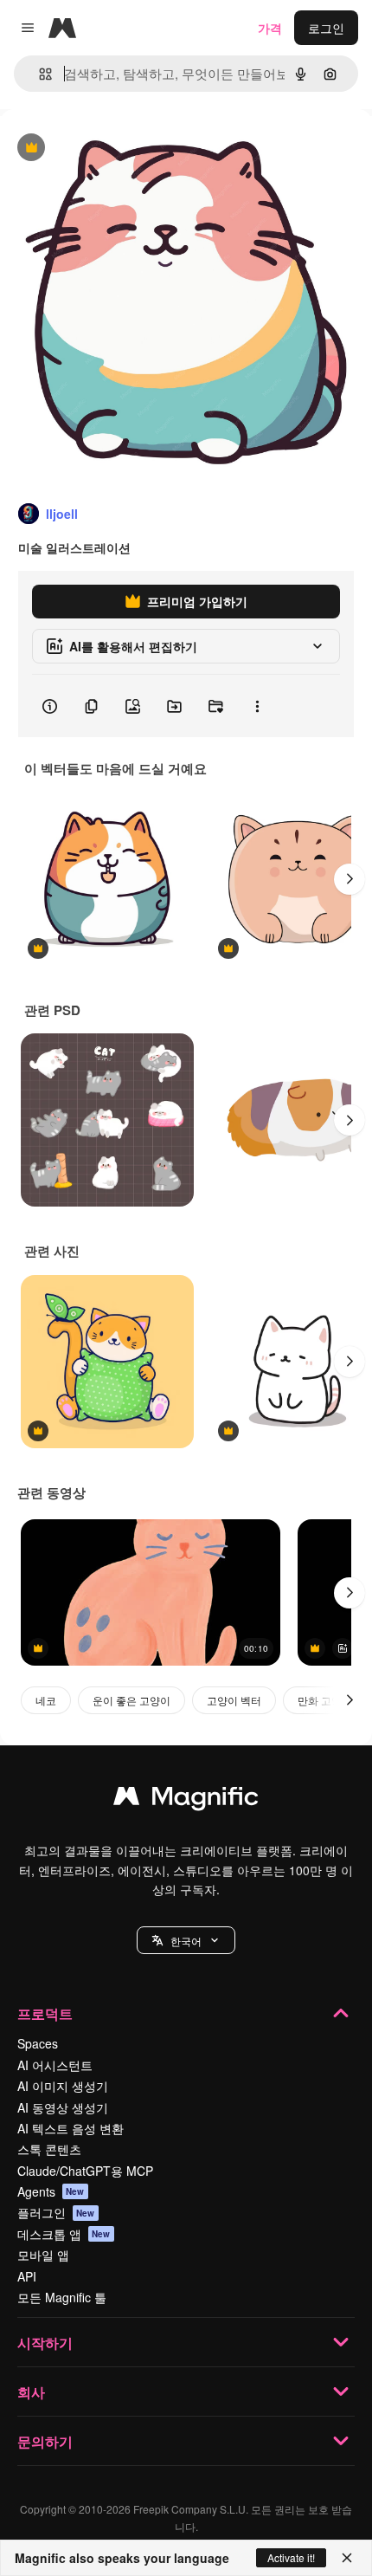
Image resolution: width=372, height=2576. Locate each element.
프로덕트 (45, 2013)
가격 (270, 28)
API (27, 2276)
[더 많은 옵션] (257, 706)
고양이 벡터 (234, 1700)
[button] (186, 1940)
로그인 (326, 28)
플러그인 (56, 2212)
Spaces (38, 2043)
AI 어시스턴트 (55, 2065)
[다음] (350, 879)
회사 (31, 2392)
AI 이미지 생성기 (63, 2086)
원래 (99, 149)
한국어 (186, 1941)
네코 (46, 1700)
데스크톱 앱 (64, 2234)
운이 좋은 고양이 (131, 1700)
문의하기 (45, 2441)
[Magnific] (186, 1800)
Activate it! (291, 2557)
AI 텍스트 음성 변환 (71, 2128)
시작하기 (45, 2343)
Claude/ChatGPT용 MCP (85, 2171)
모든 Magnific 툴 (62, 2297)
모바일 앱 (43, 2255)
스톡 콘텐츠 (49, 2149)
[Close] (347, 2558)
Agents (51, 2191)
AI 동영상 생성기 (63, 2107)
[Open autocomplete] (38, 74)
